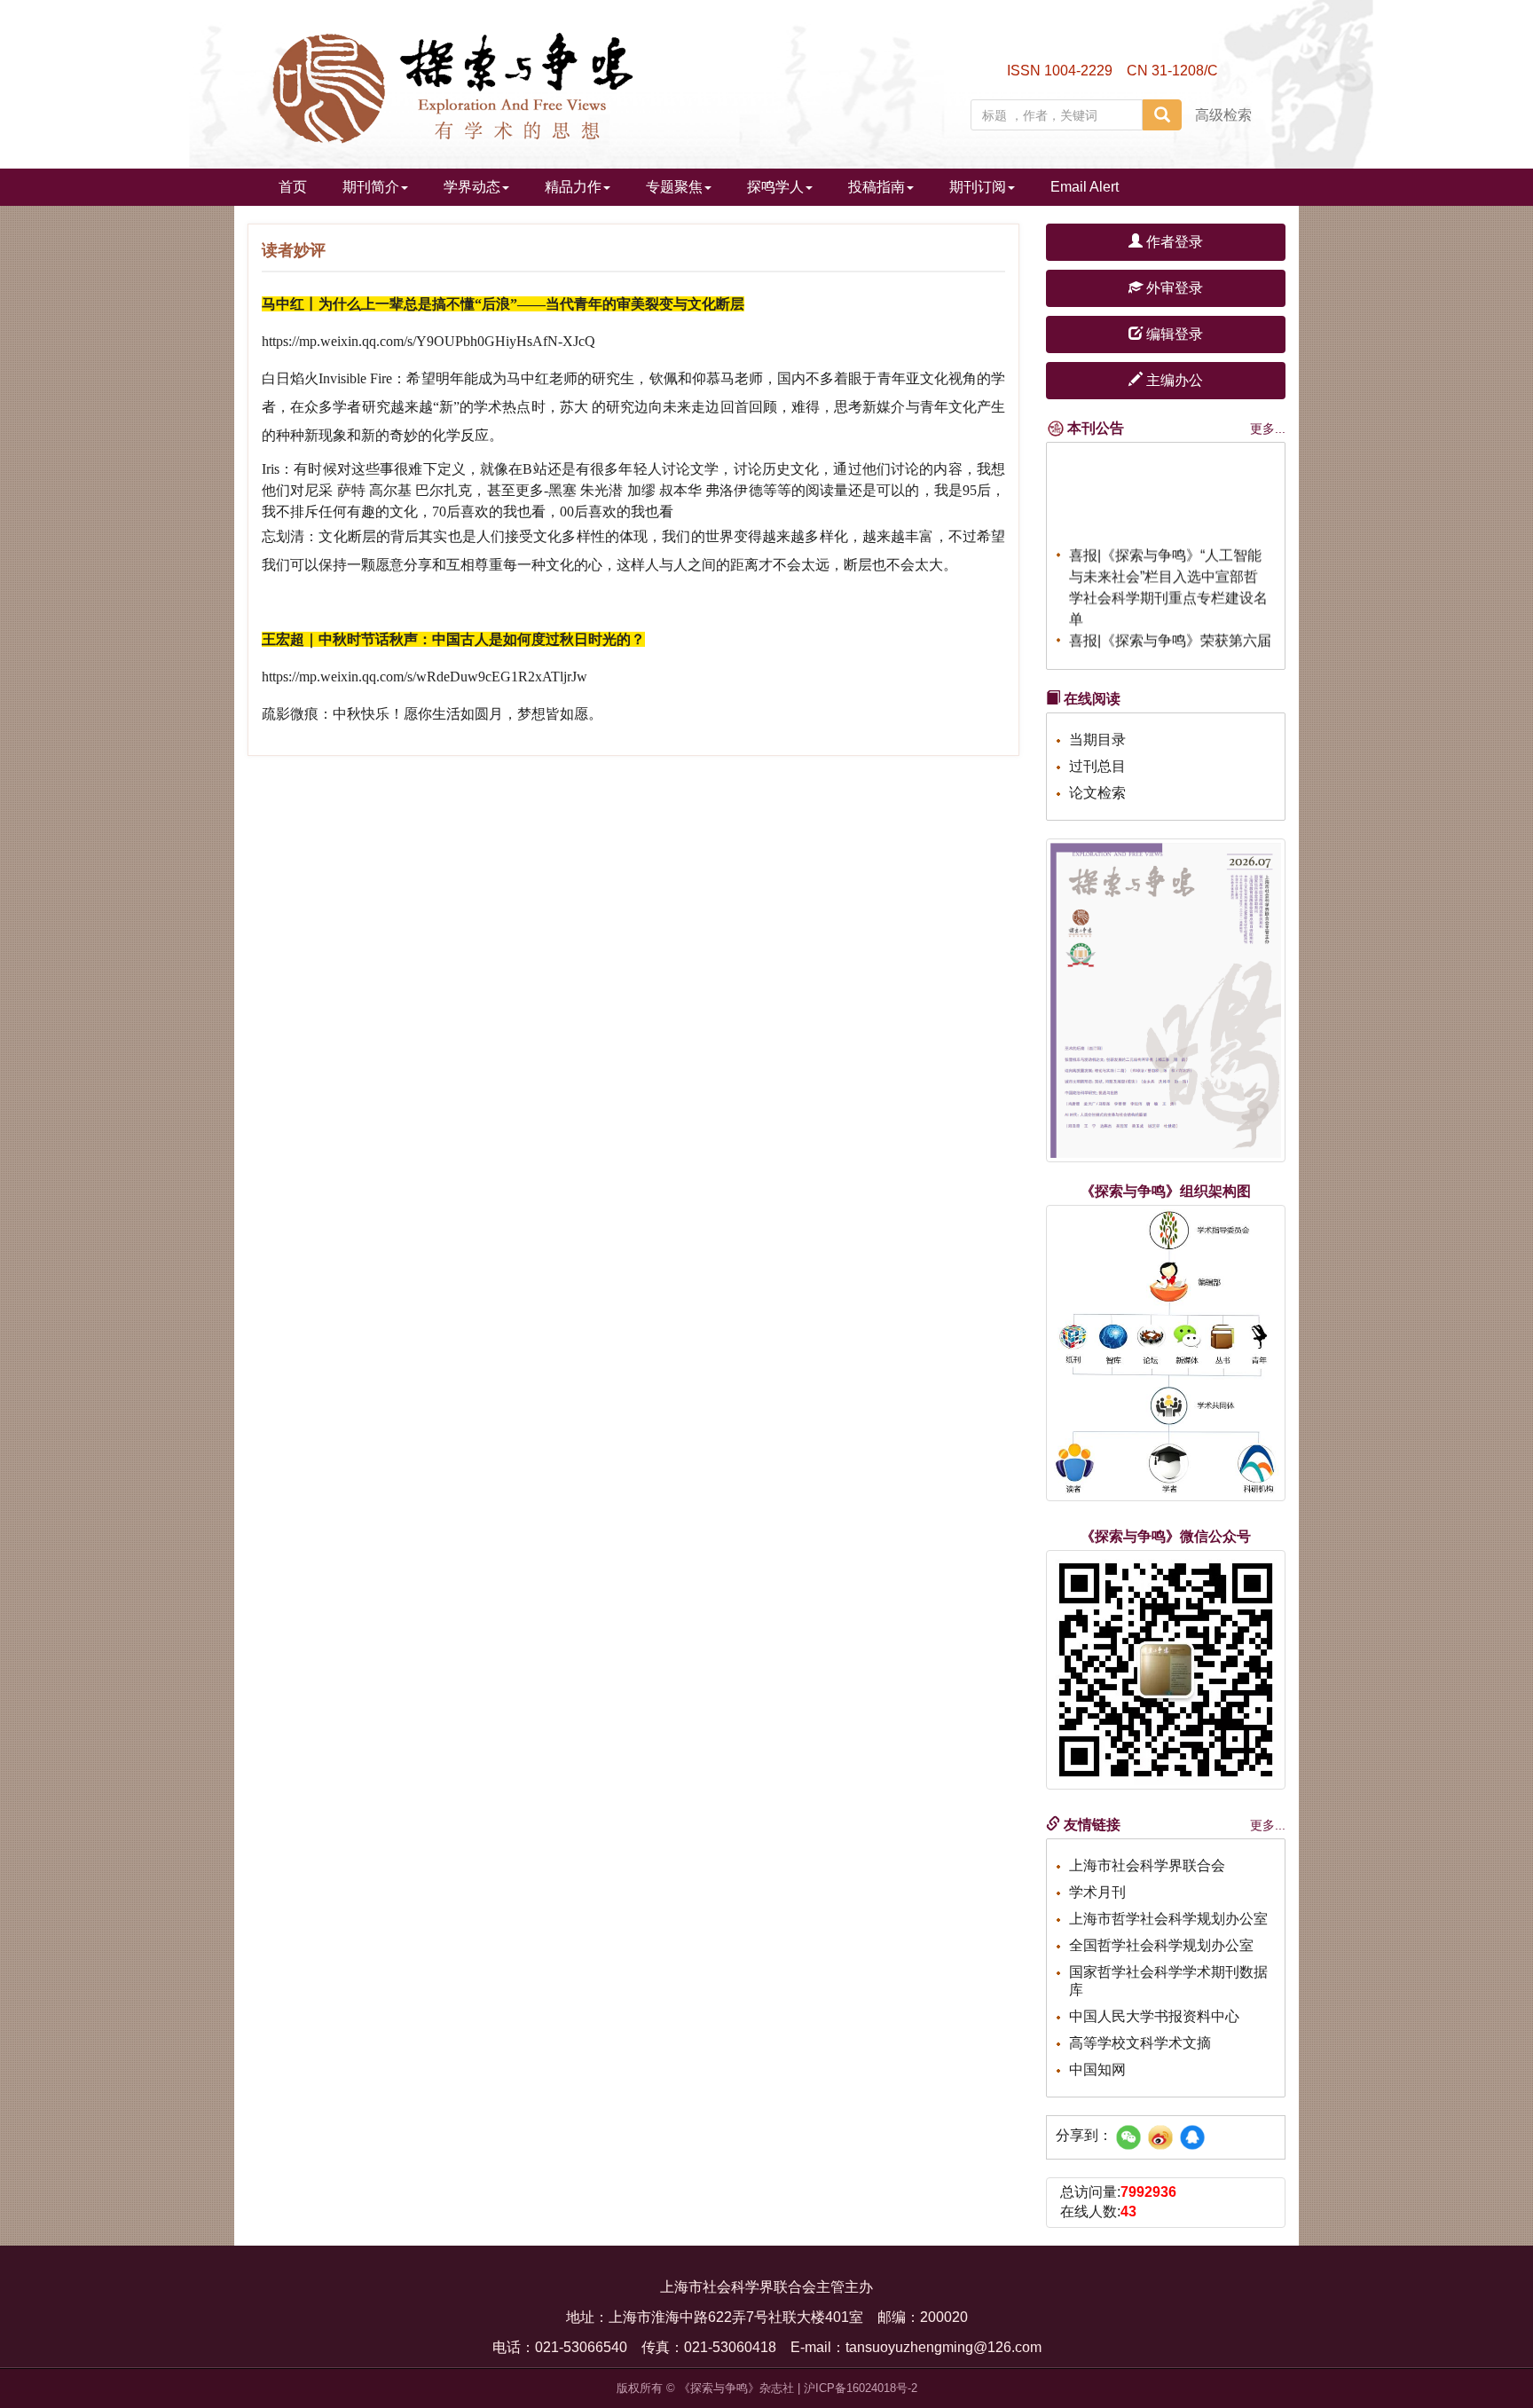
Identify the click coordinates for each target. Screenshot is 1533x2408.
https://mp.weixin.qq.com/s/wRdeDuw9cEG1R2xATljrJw (425, 677)
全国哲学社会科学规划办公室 (1161, 1945)
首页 (293, 187)
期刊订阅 (978, 187)
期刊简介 (371, 187)
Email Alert (1085, 187)
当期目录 (1097, 740)
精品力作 (573, 187)
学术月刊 (1097, 1892)
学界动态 (472, 187)
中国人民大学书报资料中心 (1154, 2016)
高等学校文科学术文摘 (1140, 2043)
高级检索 (1223, 115)
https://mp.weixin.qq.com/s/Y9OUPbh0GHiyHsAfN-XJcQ (428, 341)
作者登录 (1173, 242)
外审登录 (1173, 288)
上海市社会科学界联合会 (1147, 1865)
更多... (1268, 429)
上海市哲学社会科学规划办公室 (1168, 1919)
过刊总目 (1097, 766)
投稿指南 (877, 187)
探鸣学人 (775, 187)
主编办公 (1173, 380)
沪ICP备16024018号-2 (861, 2388)
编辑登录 (1173, 334)
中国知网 (1097, 2070)
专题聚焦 (674, 187)
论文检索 (1097, 793)
